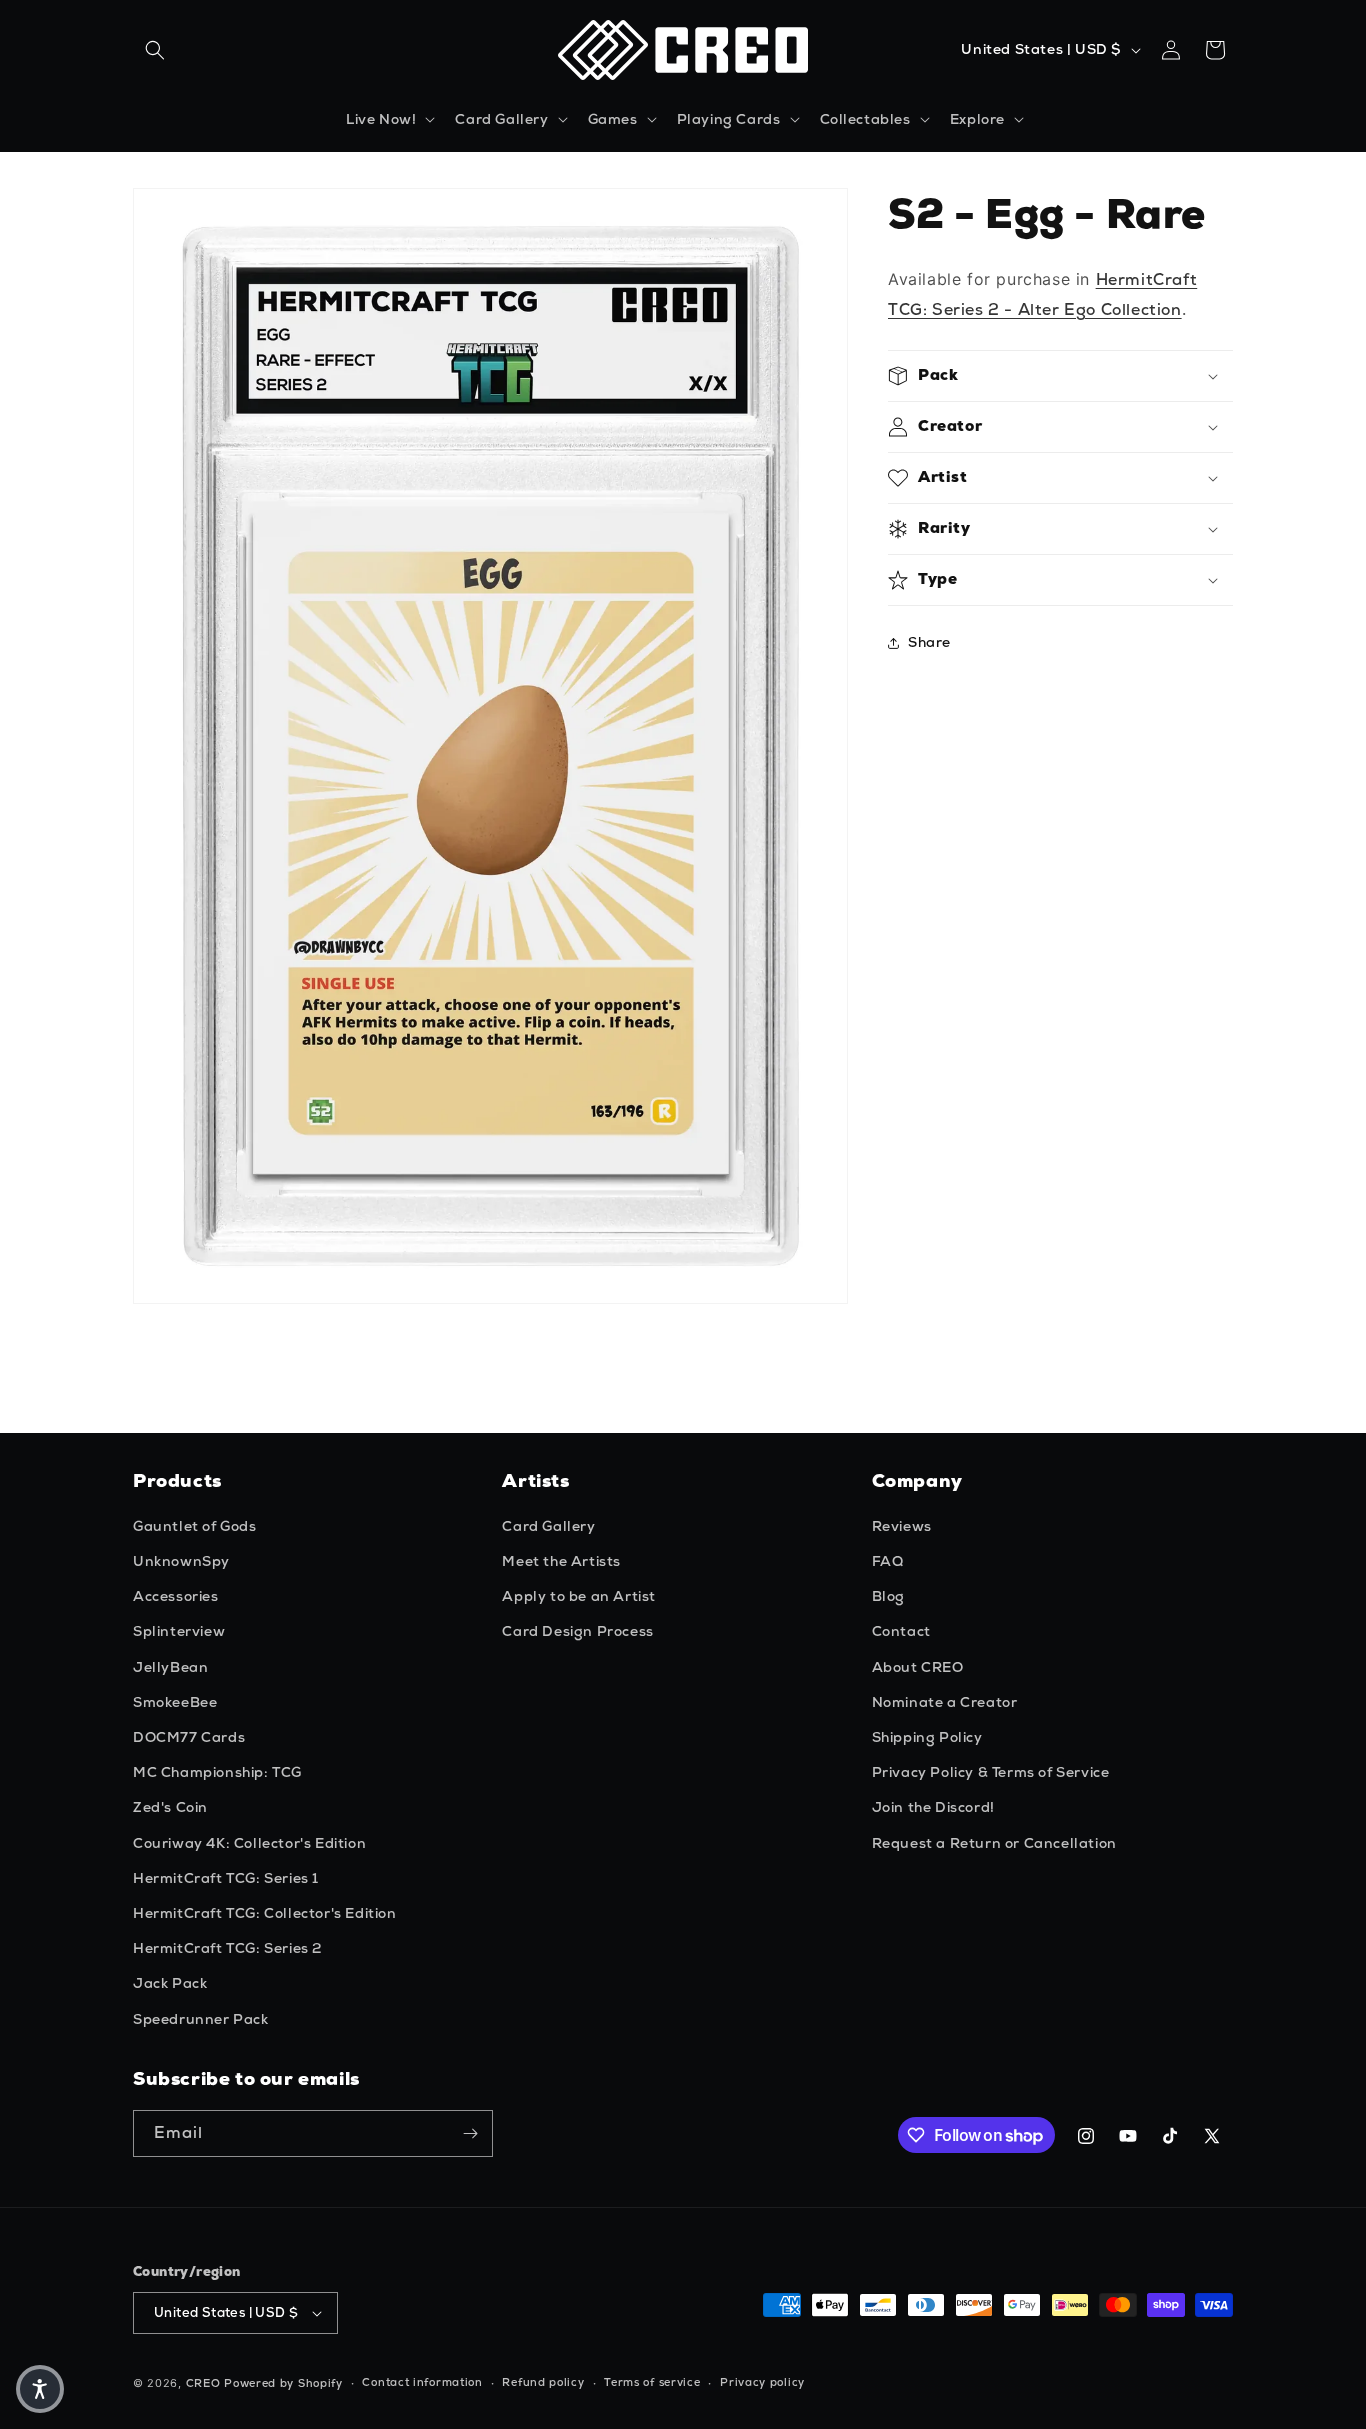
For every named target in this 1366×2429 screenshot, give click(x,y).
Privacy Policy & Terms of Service (991, 1772)
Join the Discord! (933, 1807)
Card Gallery (548, 1526)
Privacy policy (762, 2382)
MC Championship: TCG (217, 1772)
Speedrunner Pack (201, 2019)
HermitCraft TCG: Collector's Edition (265, 1913)
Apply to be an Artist (579, 1596)
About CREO (918, 1667)
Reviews (902, 1526)
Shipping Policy (927, 1737)
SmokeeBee (175, 1702)
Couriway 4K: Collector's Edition (249, 1843)
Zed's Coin (170, 1807)
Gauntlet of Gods (195, 1526)
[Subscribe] (470, 2133)
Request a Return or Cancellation (994, 1843)
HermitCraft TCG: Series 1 (226, 1878)
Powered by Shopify (283, 2383)
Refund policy (543, 2382)
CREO (203, 2383)
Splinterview (179, 1631)
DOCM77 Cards (189, 1737)
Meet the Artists (561, 1561)
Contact (901, 1631)
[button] (155, 50)
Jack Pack (170, 1983)
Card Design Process (577, 1631)
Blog (888, 1596)
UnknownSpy (181, 1561)
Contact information (422, 2382)
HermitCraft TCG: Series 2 (227, 1948)
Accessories (176, 1596)
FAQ (888, 1561)
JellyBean (170, 1667)
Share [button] (929, 642)
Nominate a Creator (945, 1702)
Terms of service (652, 2382)
